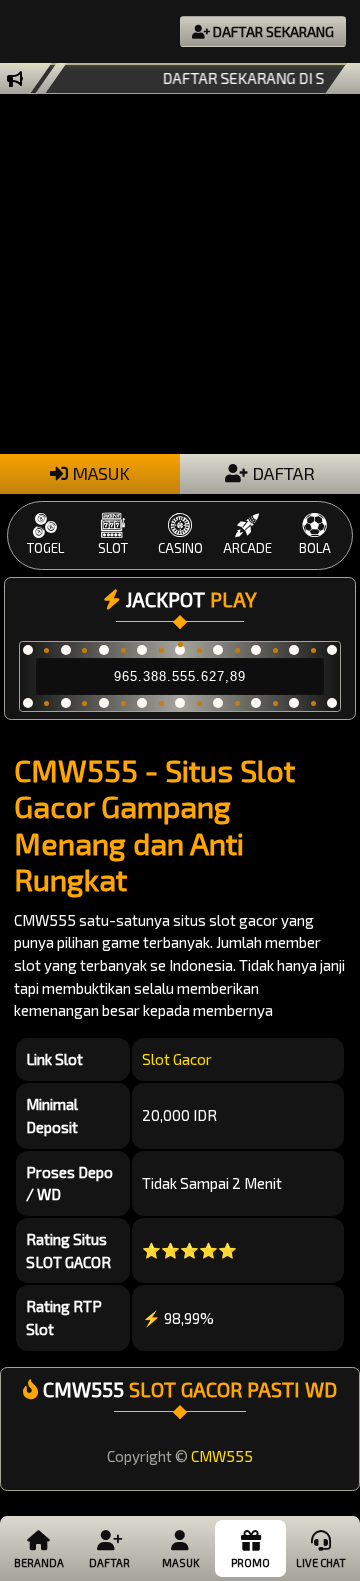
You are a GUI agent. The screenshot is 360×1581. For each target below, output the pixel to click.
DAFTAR (281, 473)
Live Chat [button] (321, 1562)
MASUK (99, 473)
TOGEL (45, 548)
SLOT (113, 548)
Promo (250, 1562)
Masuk (180, 1562)
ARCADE (247, 548)
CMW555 (222, 1456)
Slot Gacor (177, 1059)
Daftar (109, 1562)
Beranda (39, 1562)
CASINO (180, 548)
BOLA (315, 548)
